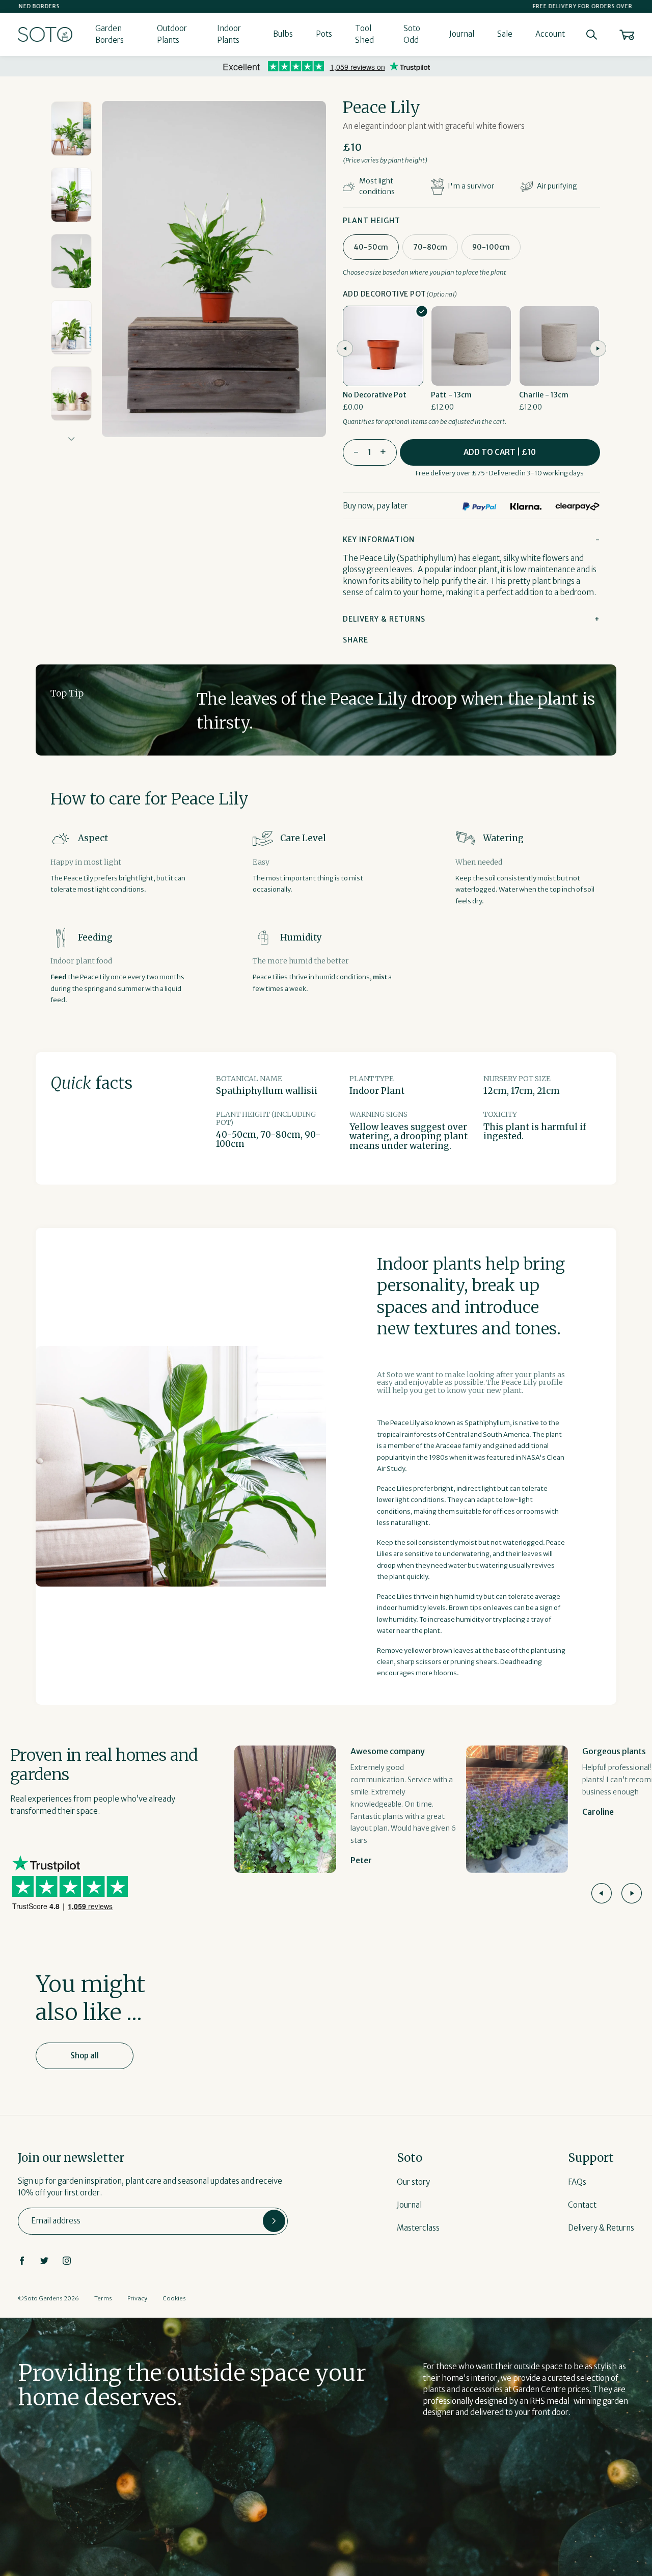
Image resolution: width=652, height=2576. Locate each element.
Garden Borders (110, 34)
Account (550, 34)
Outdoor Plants (172, 34)
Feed (59, 977)
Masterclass (418, 2228)
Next (72, 439)
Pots (324, 34)
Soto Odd (412, 34)
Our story (413, 2182)
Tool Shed (364, 34)
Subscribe (274, 2221)
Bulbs (283, 34)
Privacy (137, 2298)
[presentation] (345, 348)
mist (380, 977)
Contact (582, 2205)
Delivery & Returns (601, 2228)
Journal (462, 34)
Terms (103, 2298)
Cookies (174, 2298)
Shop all (85, 2056)
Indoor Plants (229, 34)
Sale (505, 34)
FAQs (577, 2182)
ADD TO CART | (500, 452)
